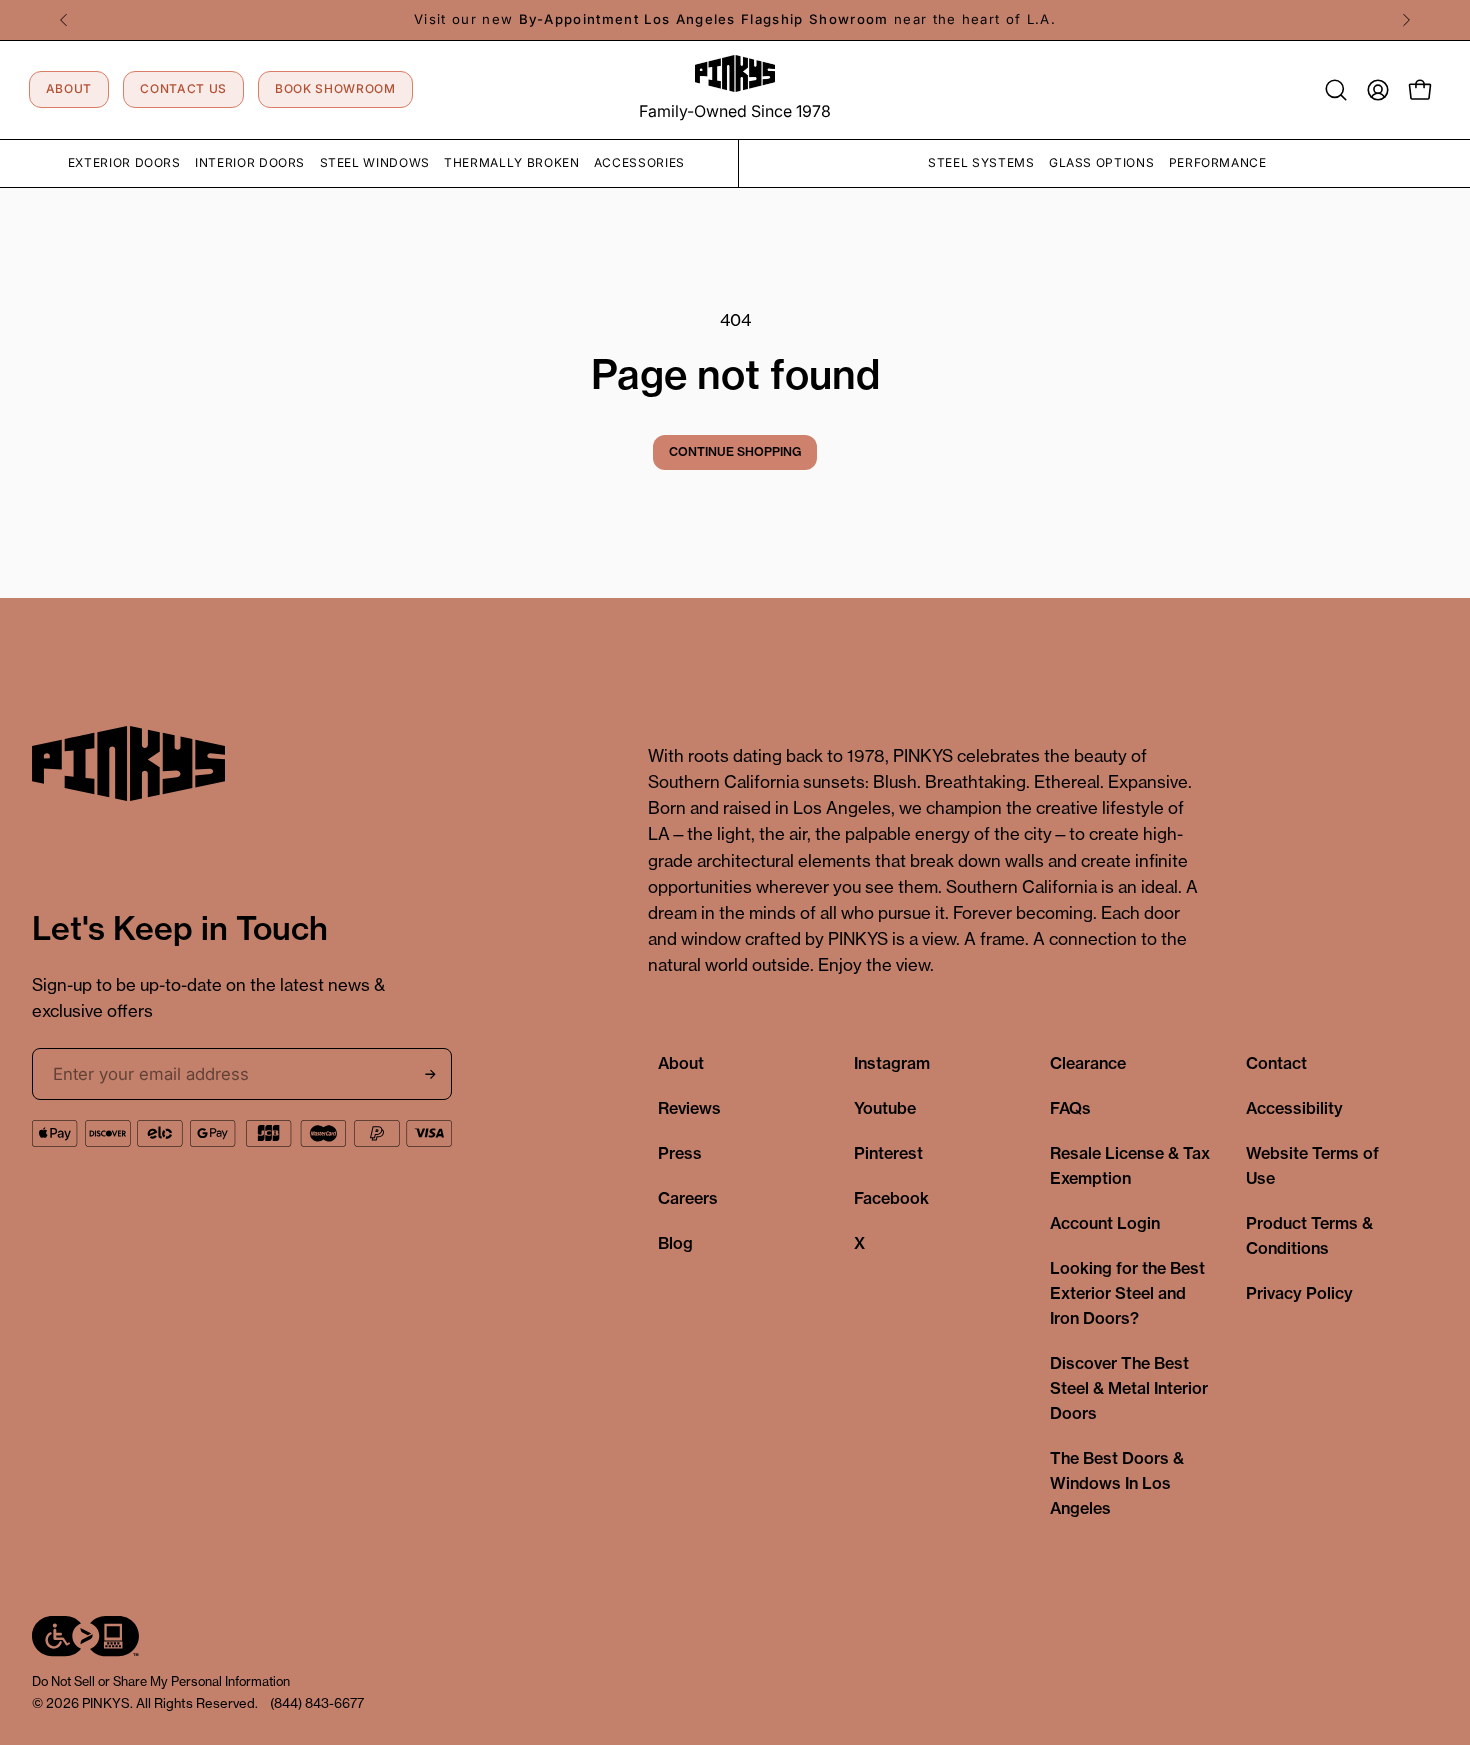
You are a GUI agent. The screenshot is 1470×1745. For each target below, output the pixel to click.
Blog (675, 1243)
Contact (1276, 1063)
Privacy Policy (1299, 1293)
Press (680, 1153)
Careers (688, 1198)
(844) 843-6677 (317, 1703)
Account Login (1105, 1223)
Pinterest (888, 1153)
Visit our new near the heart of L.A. (735, 19)
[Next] (1406, 20)
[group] (735, 20)
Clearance (1088, 1063)
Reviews (689, 1108)
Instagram (892, 1063)
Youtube (885, 1108)
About (681, 1063)
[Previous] (64, 20)
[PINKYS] (735, 73)
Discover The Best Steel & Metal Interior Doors (1129, 1388)
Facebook (891, 1198)
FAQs (1070, 1108)
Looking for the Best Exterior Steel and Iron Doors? (1127, 1293)
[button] (1336, 90)
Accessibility (1294, 1108)
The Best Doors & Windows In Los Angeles (1117, 1483)
